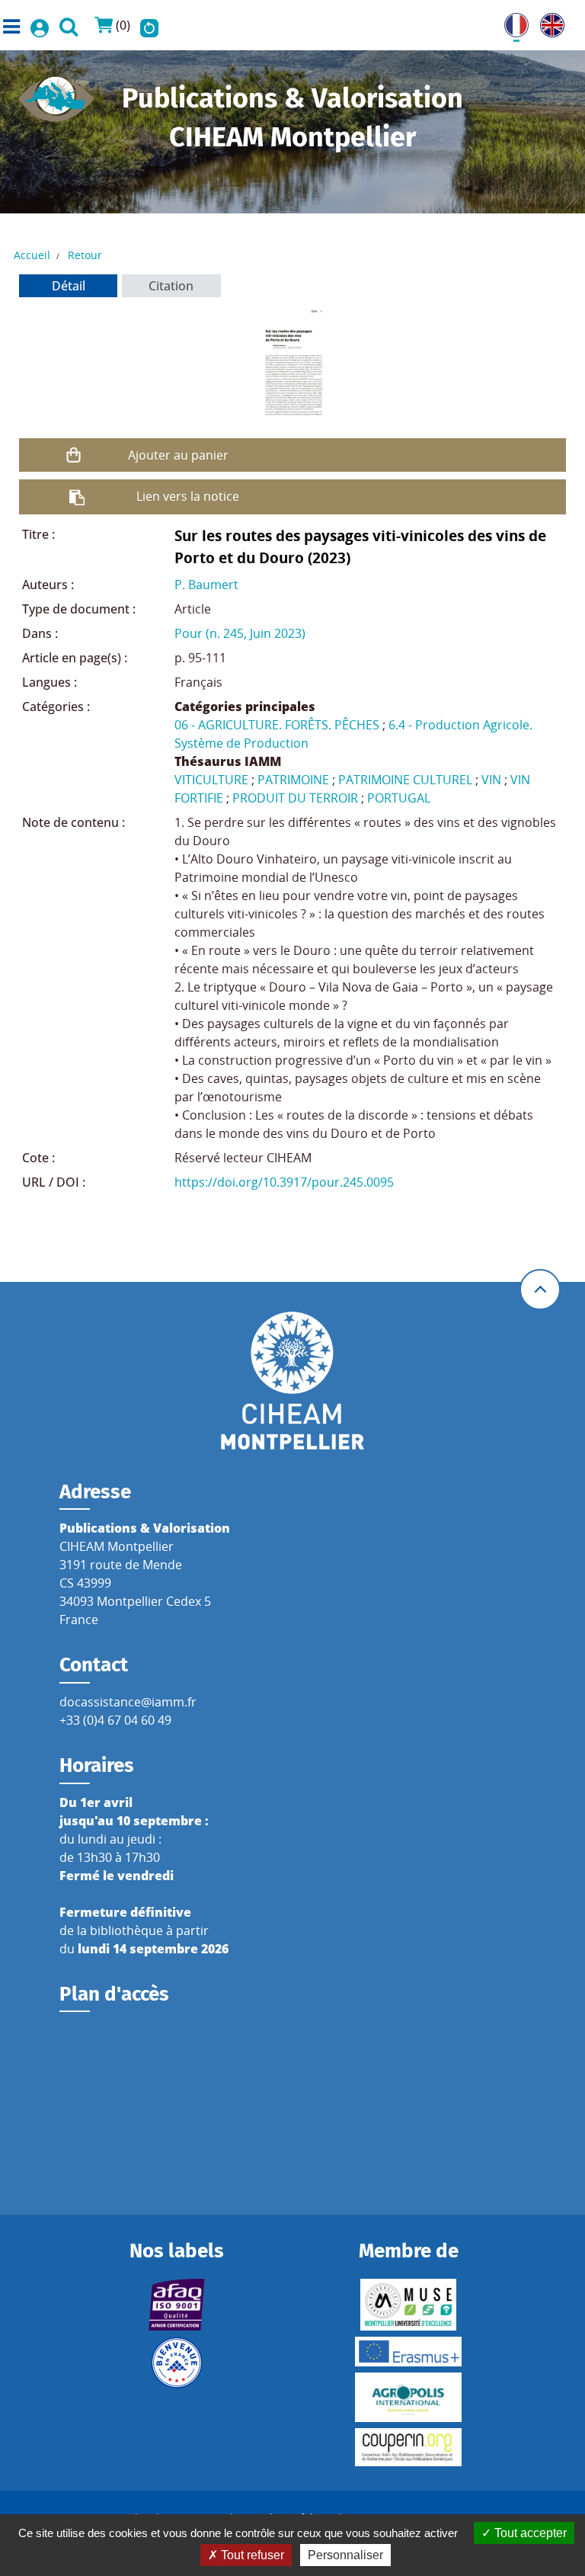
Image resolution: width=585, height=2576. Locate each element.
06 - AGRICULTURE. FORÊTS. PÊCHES (277, 725)
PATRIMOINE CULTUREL (405, 780)
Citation (171, 286)
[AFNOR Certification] (176, 2305)
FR (511, 22)
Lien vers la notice (188, 496)
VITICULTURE (211, 780)
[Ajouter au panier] (74, 455)
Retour (85, 255)
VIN (491, 780)
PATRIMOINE (293, 780)
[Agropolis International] (409, 2397)
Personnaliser (345, 2555)
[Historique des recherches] (149, 25)
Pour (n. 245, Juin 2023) (240, 633)
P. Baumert (206, 585)
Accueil (32, 255)
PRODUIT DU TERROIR (295, 798)
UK (548, 22)
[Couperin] (409, 2447)
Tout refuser (251, 2555)
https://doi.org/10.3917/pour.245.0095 (284, 1182)
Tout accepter (529, 2533)
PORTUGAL (399, 798)
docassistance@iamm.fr (128, 1702)
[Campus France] (176, 2363)
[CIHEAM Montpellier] (292, 1379)
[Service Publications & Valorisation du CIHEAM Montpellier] (56, 95)
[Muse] (409, 2305)
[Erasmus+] (409, 2352)
